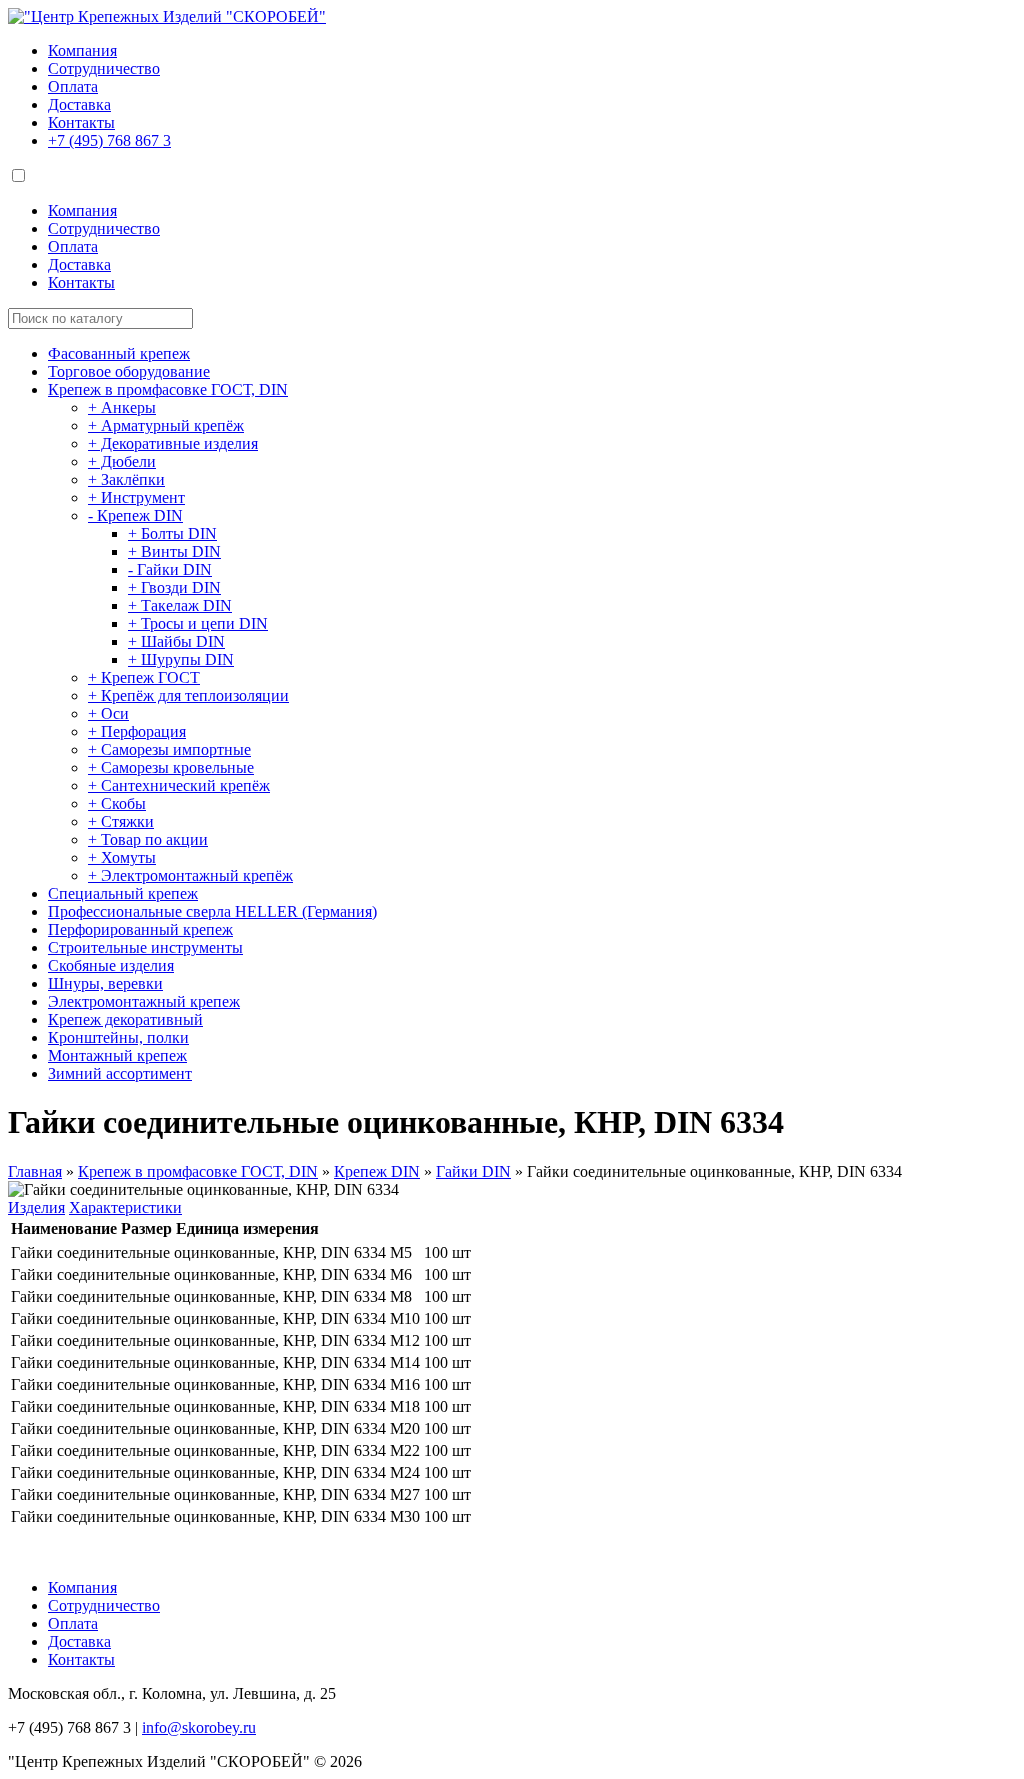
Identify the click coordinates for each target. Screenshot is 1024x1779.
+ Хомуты (122, 857)
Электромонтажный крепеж (144, 1001)
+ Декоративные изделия (173, 443)
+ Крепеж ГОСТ (144, 677)
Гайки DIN (473, 1171)
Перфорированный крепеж (140, 929)
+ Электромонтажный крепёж (190, 875)
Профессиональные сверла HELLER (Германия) (212, 911)
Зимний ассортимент (120, 1073)
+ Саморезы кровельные (171, 767)
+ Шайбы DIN (176, 641)
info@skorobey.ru (199, 1727)
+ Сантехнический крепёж (179, 785)
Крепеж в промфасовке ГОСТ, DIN (168, 389)
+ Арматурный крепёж (166, 425)
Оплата (73, 86)
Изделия (36, 1207)
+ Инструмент (136, 497)
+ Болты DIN (172, 533)
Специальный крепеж (123, 893)
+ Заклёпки (126, 479)
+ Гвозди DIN (174, 587)
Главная (35, 1171)
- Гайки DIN (170, 569)
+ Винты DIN (174, 551)
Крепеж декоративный (125, 1019)
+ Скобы (117, 803)
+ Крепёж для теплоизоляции (188, 695)
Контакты (81, 122)
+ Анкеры (122, 407)
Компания (82, 50)
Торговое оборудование (129, 371)
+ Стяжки (121, 821)
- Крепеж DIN (135, 515)
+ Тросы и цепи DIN (198, 623)
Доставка (79, 104)
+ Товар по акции (148, 839)
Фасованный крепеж (119, 353)
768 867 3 (109, 140)
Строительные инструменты (145, 947)
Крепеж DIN (377, 1171)
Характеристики (125, 1207)
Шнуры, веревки (105, 983)
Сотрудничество (104, 68)
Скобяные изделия (111, 965)
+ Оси (108, 713)
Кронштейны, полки (118, 1037)
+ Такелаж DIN (180, 605)
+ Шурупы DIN (181, 659)
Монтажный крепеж (117, 1055)
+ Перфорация (137, 731)
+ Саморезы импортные (169, 749)
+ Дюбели (122, 461)
